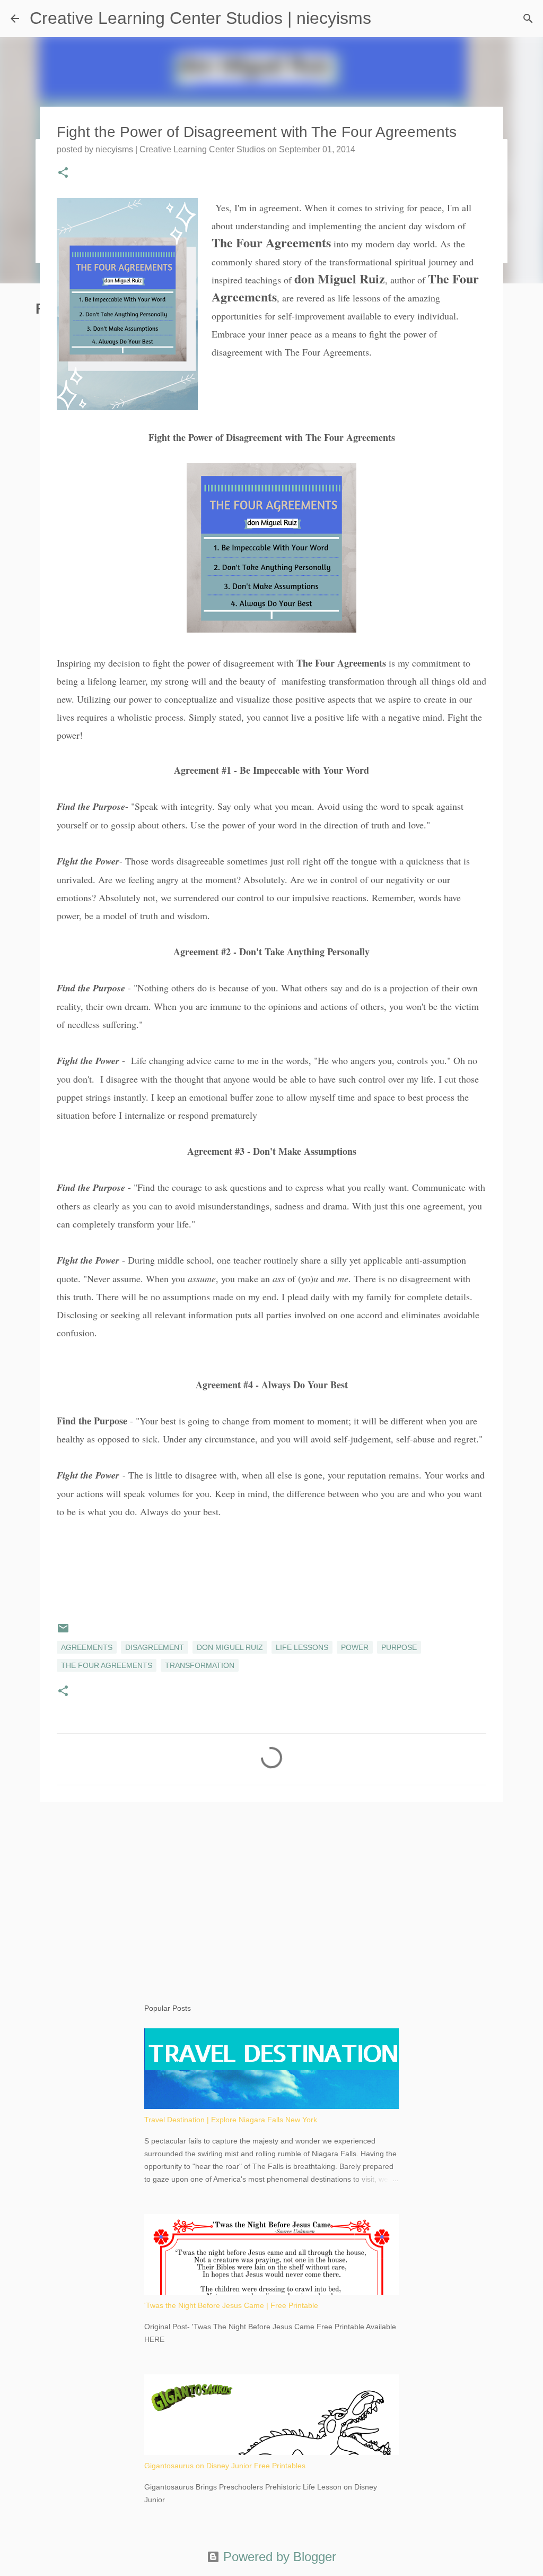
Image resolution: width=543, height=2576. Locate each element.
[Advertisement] (271, 1892)
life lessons (302, 1647)
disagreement (155, 1647)
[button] (63, 174)
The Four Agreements (107, 1665)
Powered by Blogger (278, 2557)
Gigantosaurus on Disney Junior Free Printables (225, 2466)
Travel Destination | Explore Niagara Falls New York (231, 2120)
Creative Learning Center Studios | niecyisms (200, 18)
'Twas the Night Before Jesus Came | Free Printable (231, 2305)
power (355, 1647)
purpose (399, 1647)
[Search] (528, 19)
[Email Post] (63, 1632)
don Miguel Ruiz (230, 1647)
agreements (87, 1647)
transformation (200, 1665)
